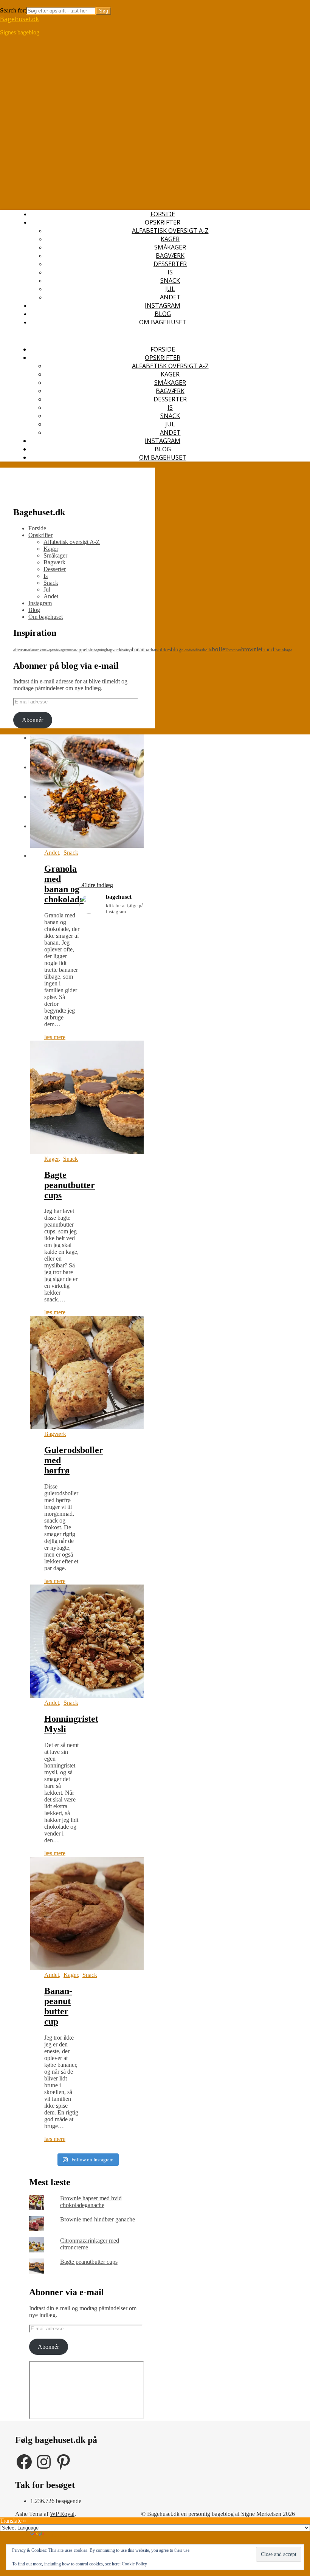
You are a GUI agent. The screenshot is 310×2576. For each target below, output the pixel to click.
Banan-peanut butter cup (58, 2006)
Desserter (170, 264)
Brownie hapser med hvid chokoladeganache (91, 2202)
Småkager (170, 247)
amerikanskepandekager (49, 650)
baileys (127, 650)
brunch (268, 650)
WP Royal (62, 2514)
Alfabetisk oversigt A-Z (170, 231)
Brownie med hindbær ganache (98, 2219)
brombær (234, 650)
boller (220, 649)
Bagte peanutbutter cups (70, 1185)
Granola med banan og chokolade (64, 884)
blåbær (198, 650)
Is (170, 272)
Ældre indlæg (96, 885)
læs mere (55, 1037)
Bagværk (170, 256)
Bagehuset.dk (19, 19)
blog (176, 649)
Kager (170, 239)
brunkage (284, 650)
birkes (165, 650)
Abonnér (33, 720)
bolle (207, 650)
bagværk (114, 650)
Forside (163, 214)
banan (138, 649)
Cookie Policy (134, 2564)
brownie (251, 649)
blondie (187, 650)
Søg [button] (5, 3)
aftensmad (22, 650)
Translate (56, 2535)
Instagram (163, 305)
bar (148, 650)
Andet (170, 297)
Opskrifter (163, 222)
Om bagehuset (163, 322)
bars (155, 650)
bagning (100, 650)
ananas (71, 650)
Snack (170, 280)
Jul (170, 289)
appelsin (85, 650)
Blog (163, 314)
